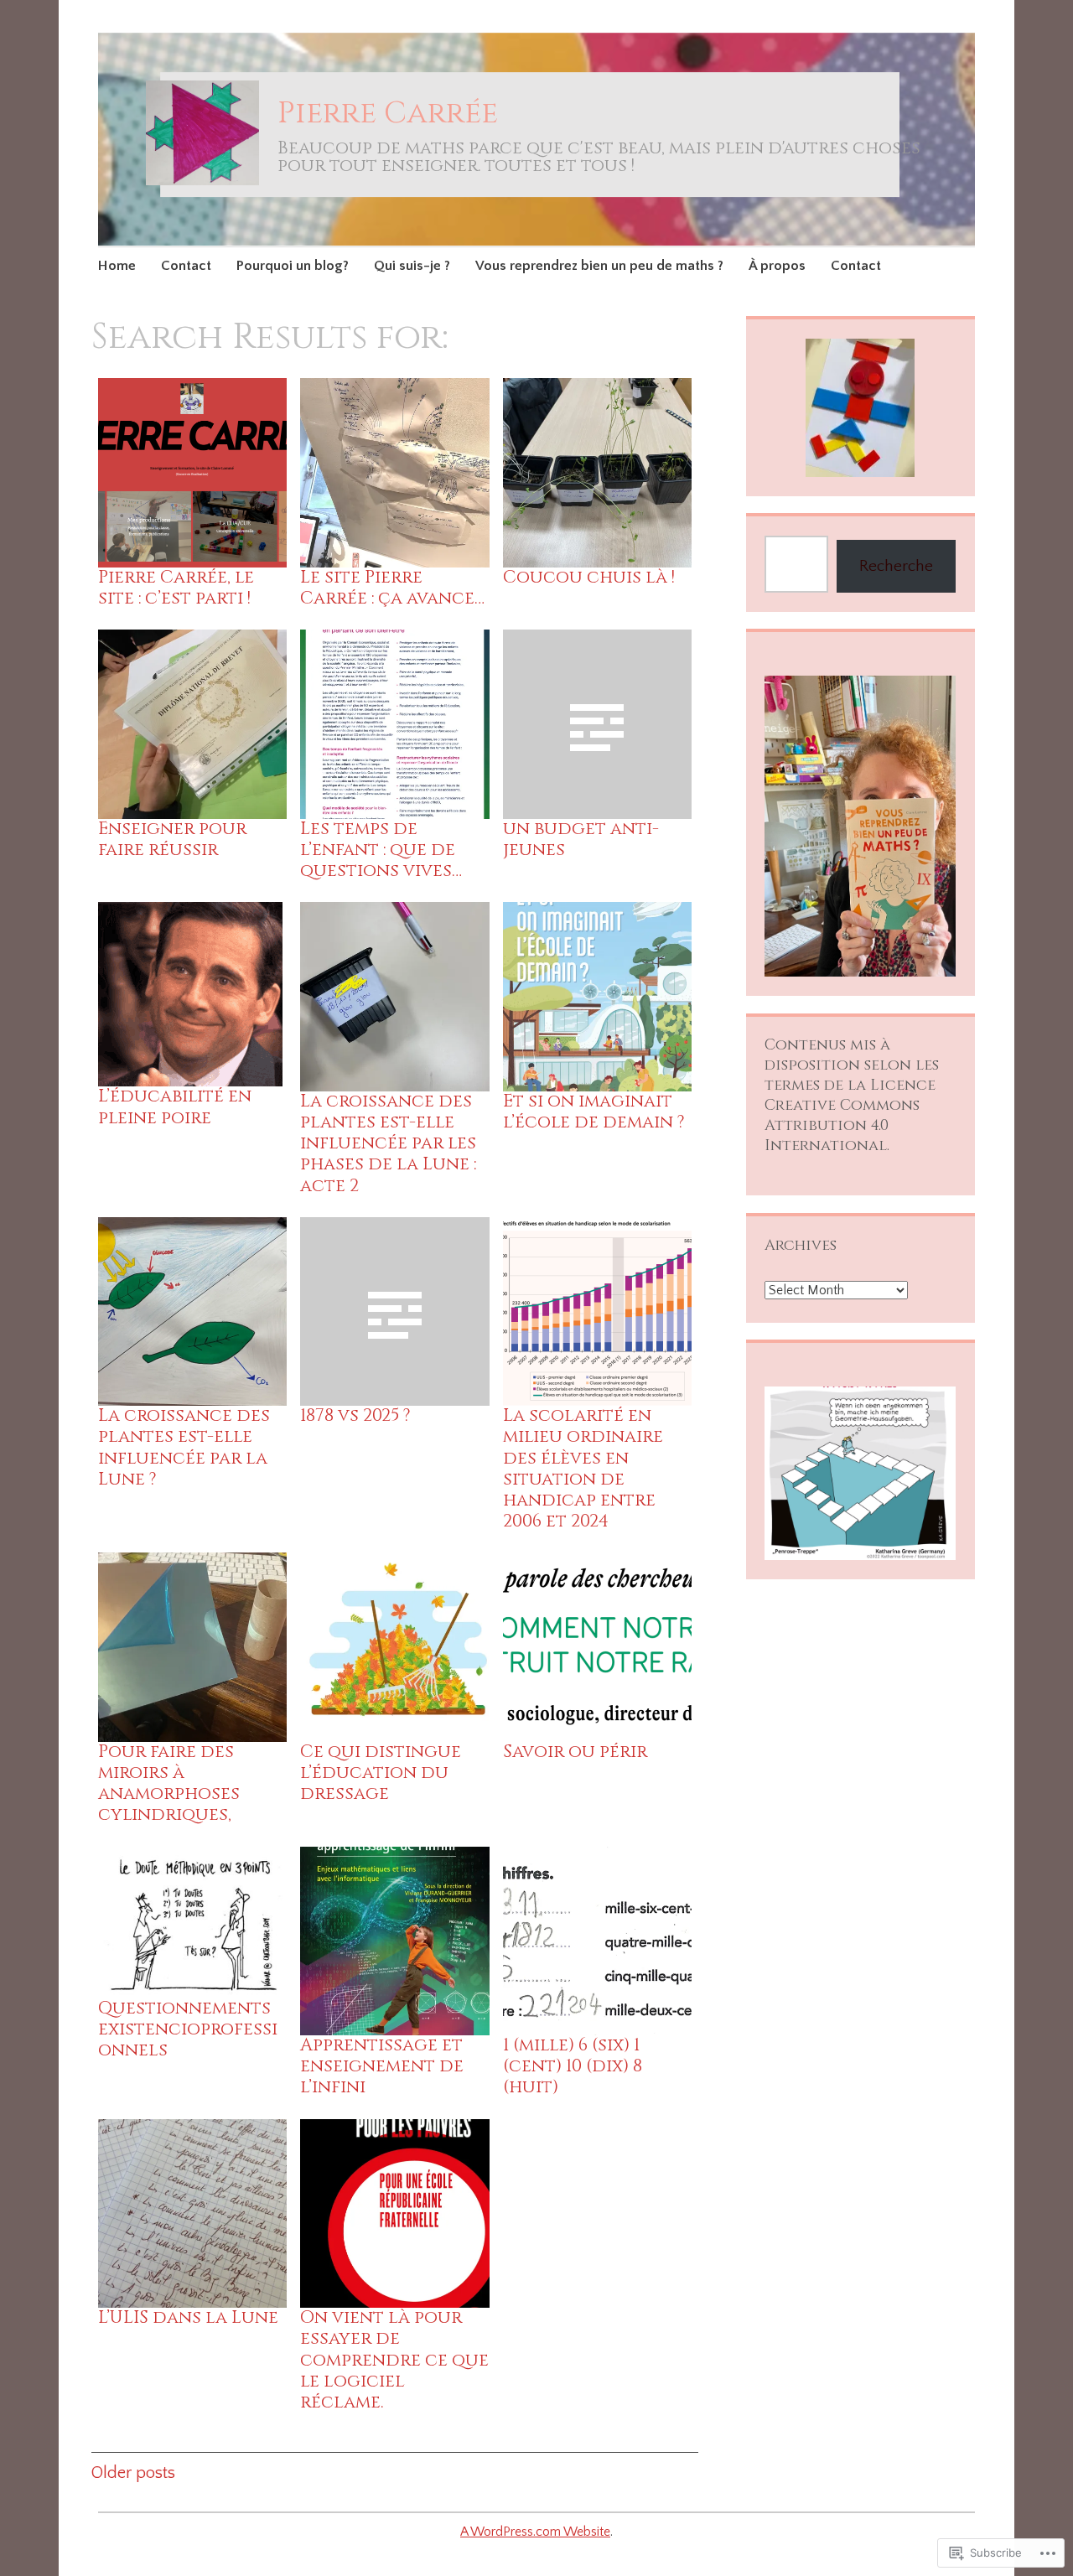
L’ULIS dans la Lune (188, 2318)
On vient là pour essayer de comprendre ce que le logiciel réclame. (394, 2360)
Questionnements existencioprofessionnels (188, 2029)
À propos (777, 266)
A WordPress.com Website (535, 2532)
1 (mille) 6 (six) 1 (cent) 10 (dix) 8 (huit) (573, 2066)
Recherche (896, 566)
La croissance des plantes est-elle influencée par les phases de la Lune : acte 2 (388, 1144)
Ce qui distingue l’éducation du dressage (381, 1773)
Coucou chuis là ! (589, 578)
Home (117, 266)
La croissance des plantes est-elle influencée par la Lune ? (184, 1448)
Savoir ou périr (575, 1752)
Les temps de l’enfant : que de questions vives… (381, 850)
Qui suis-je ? (412, 266)
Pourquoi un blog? (293, 266)
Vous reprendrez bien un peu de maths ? (599, 266)
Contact (186, 266)
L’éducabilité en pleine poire (175, 1107)
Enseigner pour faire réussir (172, 840)
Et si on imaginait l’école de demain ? (594, 1112)
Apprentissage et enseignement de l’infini (382, 2066)
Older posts (133, 2473)
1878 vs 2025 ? (355, 1416)
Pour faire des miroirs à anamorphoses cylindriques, (169, 1784)
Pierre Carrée (388, 113)
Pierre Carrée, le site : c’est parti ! (176, 588)
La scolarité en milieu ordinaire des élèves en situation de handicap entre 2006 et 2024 (583, 1469)
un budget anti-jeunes (581, 840)
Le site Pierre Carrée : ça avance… (392, 588)
